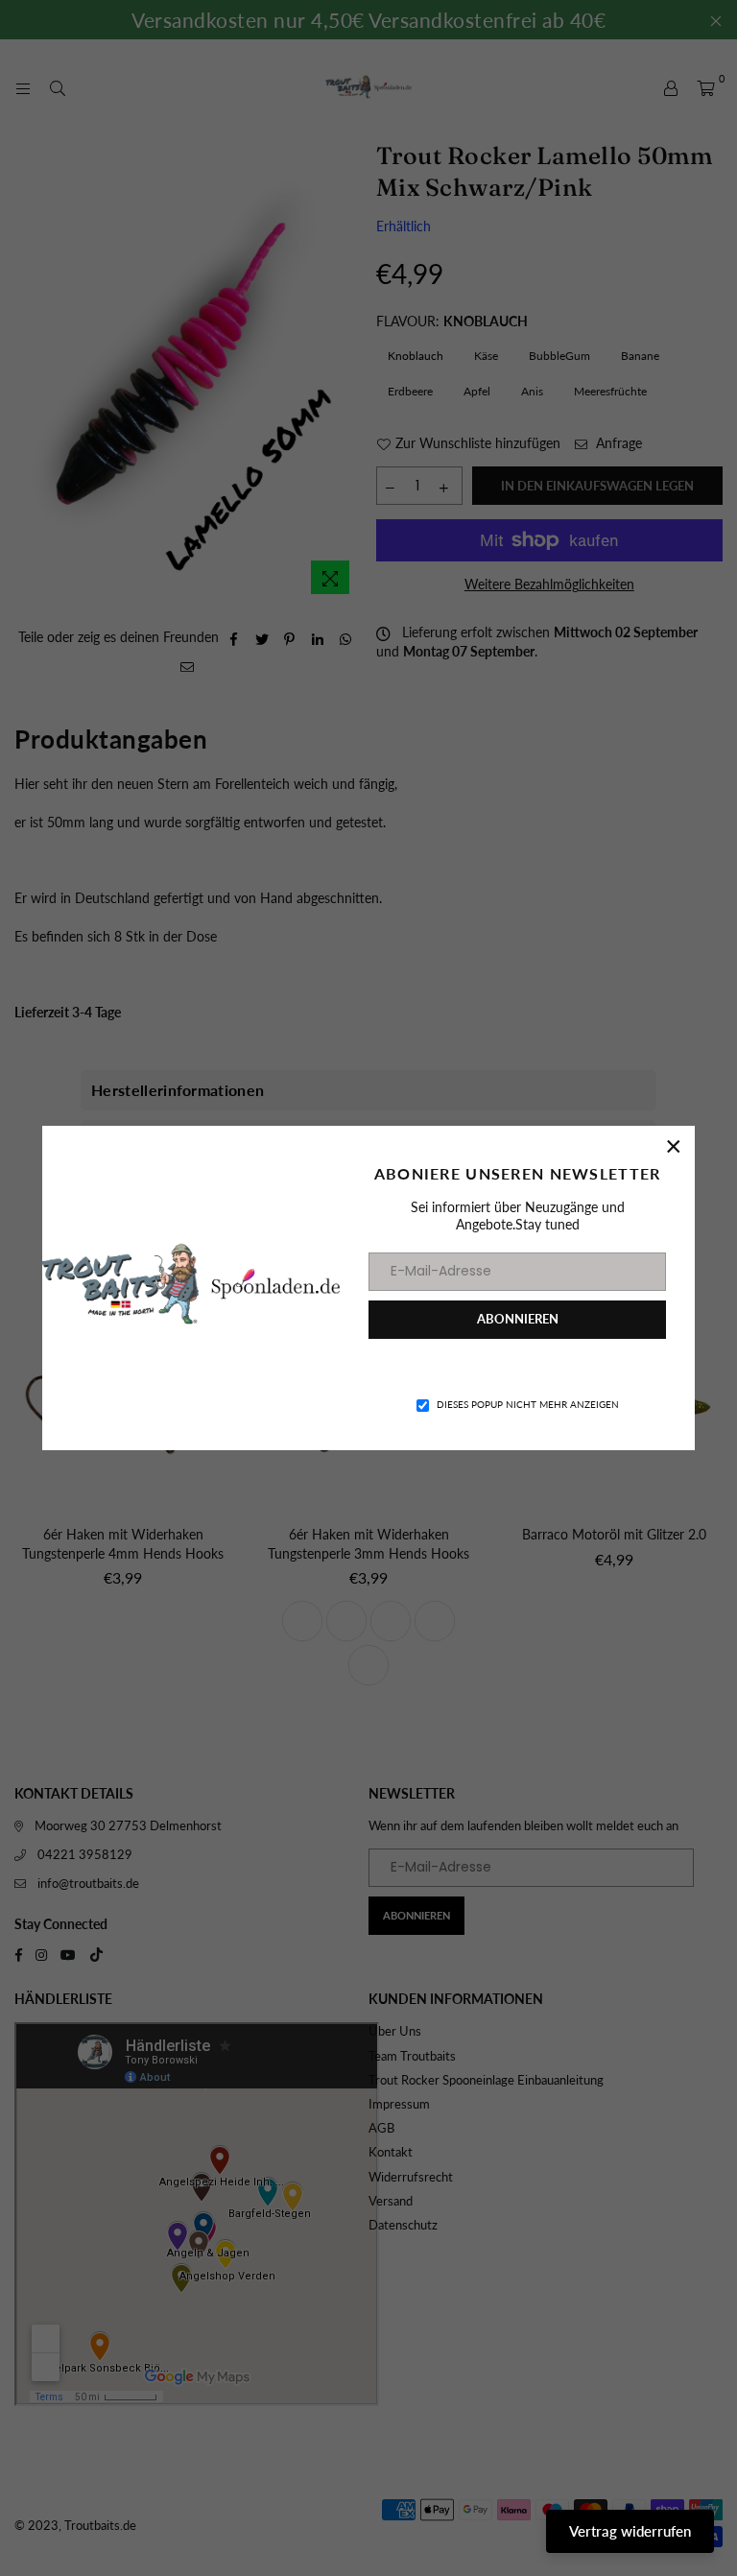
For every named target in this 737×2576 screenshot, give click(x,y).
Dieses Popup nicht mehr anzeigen (528, 1404)
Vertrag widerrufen (630, 2531)
